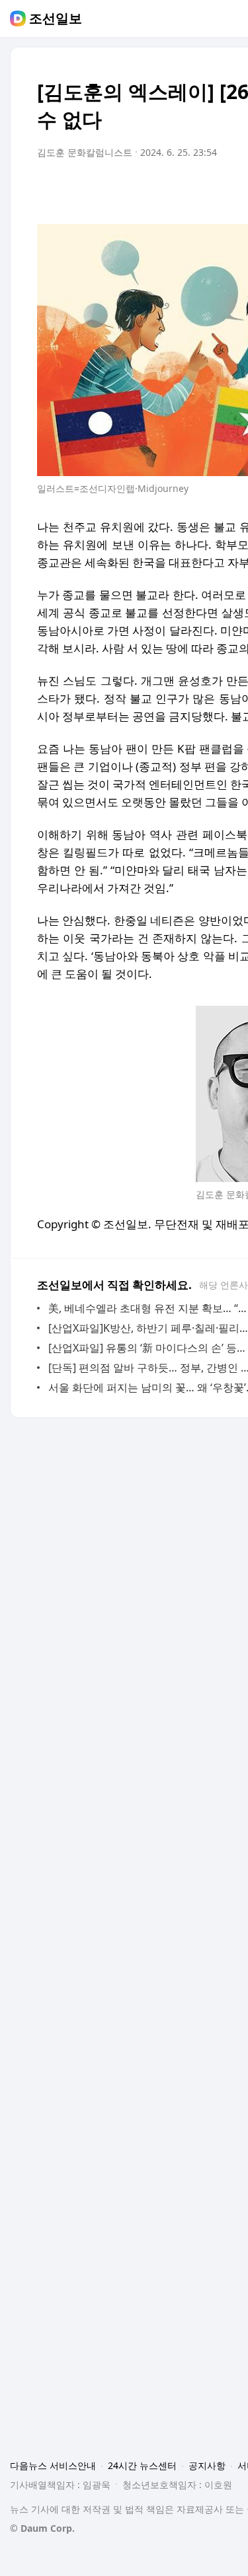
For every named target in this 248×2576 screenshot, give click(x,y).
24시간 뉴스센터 (142, 2465)
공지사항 (207, 2465)
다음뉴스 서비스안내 (53, 2465)
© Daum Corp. (42, 2528)
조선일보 (56, 18)
